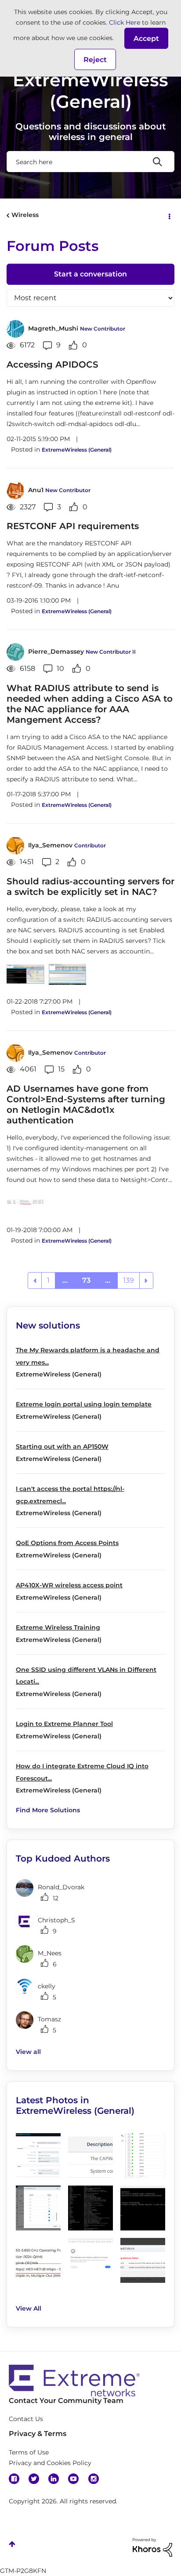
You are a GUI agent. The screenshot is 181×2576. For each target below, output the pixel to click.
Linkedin (54, 2479)
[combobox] (90, 162)
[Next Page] (146, 1281)
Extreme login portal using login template (84, 1404)
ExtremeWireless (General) (77, 450)
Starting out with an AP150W (62, 1446)
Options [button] (169, 216)
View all (28, 2052)
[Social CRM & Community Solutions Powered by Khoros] (152, 2547)
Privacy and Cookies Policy (50, 2463)
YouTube (73, 2479)
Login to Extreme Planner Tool (64, 1724)
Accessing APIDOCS (52, 364)
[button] (146, 38)
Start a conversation (90, 274)
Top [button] (12, 2544)
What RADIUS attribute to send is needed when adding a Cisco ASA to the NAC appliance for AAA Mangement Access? (90, 704)
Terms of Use (29, 2452)
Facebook (14, 2479)
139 (129, 1280)
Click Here (125, 22)
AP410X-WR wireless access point (69, 1585)
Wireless (25, 215)
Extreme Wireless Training (58, 1627)
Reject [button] (95, 60)
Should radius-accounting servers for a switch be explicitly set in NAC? (90, 887)
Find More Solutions (48, 1810)
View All (29, 2308)
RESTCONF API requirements (73, 526)
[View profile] (15, 329)
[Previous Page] (35, 1281)
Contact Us (26, 2419)
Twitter (34, 2479)
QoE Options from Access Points (67, 1543)
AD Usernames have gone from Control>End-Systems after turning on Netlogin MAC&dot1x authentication (86, 1104)
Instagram (94, 2479)
